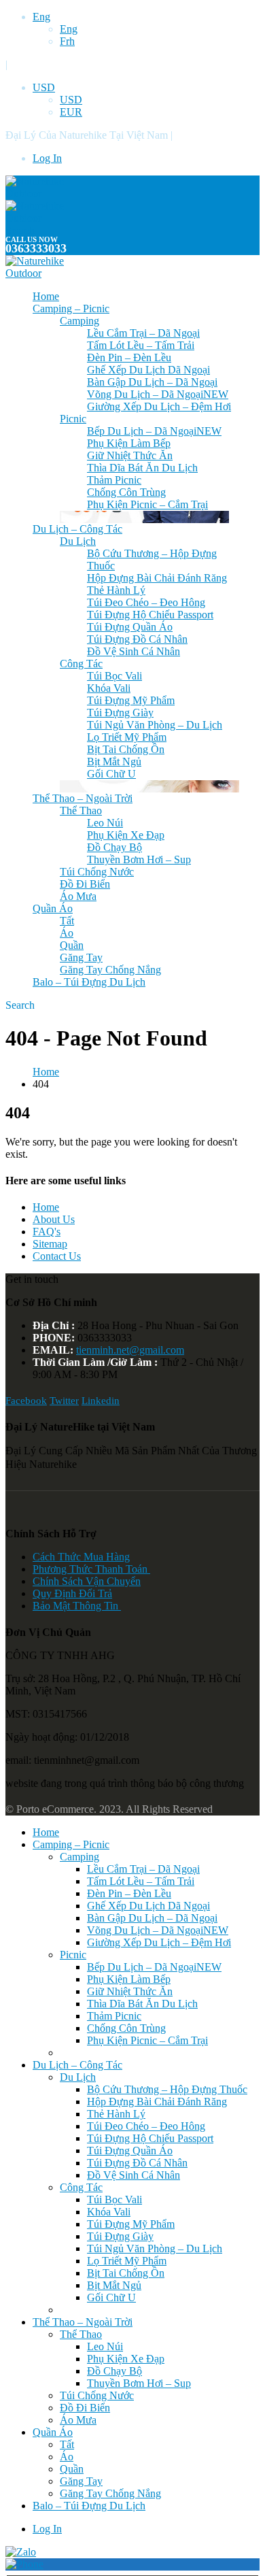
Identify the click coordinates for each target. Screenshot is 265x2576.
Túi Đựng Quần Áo (130, 627)
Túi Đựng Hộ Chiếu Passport (150, 615)
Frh (67, 41)
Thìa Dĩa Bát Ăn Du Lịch (142, 468)
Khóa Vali (109, 688)
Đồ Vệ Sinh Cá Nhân (134, 651)
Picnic (73, 419)
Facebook (26, 1401)
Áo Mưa (78, 896)
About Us (54, 1219)
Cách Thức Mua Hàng (81, 1557)
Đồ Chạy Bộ (114, 847)
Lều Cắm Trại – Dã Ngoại (143, 333)
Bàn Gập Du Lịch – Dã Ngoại (152, 382)
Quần (72, 945)
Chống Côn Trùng (126, 492)
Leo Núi (105, 823)
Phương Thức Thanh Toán (91, 1569)
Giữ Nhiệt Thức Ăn (130, 455)
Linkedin (101, 1401)
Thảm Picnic (114, 480)
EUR (71, 112)
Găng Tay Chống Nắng (110, 970)
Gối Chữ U (111, 774)
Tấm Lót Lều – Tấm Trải (141, 345)
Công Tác (81, 664)
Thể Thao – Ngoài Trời (83, 798)
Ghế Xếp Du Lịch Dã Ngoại (148, 370)
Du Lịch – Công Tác (77, 529)
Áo (67, 933)
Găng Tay (81, 957)
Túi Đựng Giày (120, 713)
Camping (79, 321)
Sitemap (50, 1244)
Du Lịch (78, 541)
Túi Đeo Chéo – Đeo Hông (146, 602)
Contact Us (57, 1256)
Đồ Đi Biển (85, 884)
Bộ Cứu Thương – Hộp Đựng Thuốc (167, 2089)
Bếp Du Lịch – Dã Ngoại (154, 431)
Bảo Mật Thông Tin (77, 1606)
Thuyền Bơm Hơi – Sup (139, 859)
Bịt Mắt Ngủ (114, 762)
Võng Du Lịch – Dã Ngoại (158, 394)
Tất (67, 921)
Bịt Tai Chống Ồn (126, 749)
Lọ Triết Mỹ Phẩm (127, 737)
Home (46, 296)
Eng (41, 17)
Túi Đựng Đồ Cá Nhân (137, 639)
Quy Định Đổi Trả (72, 1593)
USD (44, 87)
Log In (47, 158)
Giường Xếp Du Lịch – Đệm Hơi (159, 406)
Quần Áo (53, 908)
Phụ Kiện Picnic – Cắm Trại (147, 504)
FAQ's (47, 1232)
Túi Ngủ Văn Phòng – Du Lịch (155, 725)
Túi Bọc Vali (114, 676)
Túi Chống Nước (97, 872)
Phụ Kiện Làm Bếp (129, 443)
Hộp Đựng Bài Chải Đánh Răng (157, 578)
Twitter (64, 1401)
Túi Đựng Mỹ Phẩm (131, 700)
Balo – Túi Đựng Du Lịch (89, 982)
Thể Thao (81, 810)
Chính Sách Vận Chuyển (87, 1581)
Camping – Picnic (71, 308)
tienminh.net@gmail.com (130, 1350)
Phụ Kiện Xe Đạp (126, 835)
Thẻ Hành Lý (116, 590)
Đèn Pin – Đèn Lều (129, 357)
